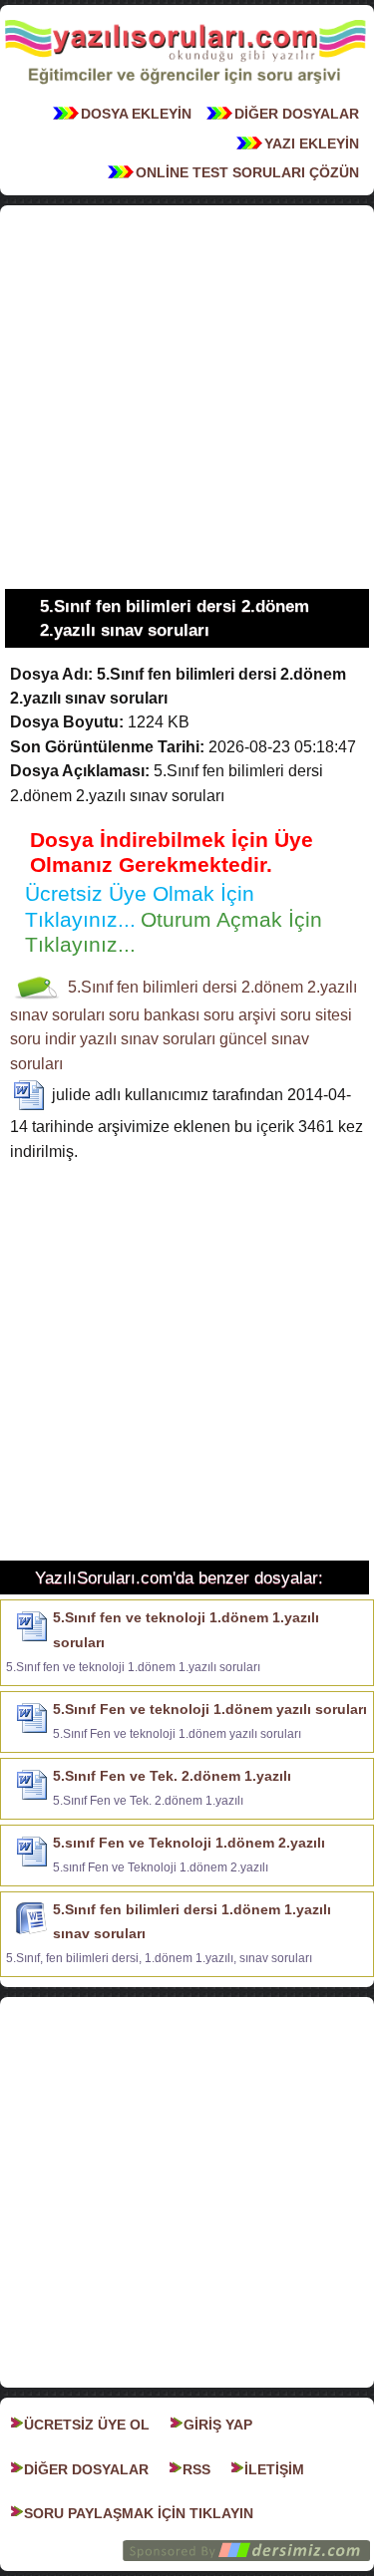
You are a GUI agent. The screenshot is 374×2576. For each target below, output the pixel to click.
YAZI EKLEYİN (312, 143)
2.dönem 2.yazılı (299, 987)
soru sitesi (316, 1015)
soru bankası (154, 1015)
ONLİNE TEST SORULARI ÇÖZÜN (247, 172)
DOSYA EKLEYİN (136, 114)
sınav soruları (57, 1015)
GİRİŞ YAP (218, 2425)
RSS (196, 2469)
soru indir (43, 1039)
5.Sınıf (90, 987)
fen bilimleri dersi (177, 987)
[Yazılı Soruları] (185, 90)
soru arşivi (240, 1015)
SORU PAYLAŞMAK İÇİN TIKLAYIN (139, 2513)
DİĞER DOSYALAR (297, 114)
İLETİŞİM (274, 2469)
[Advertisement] (187, 397)
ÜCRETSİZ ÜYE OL (87, 2425)
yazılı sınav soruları (148, 1039)
